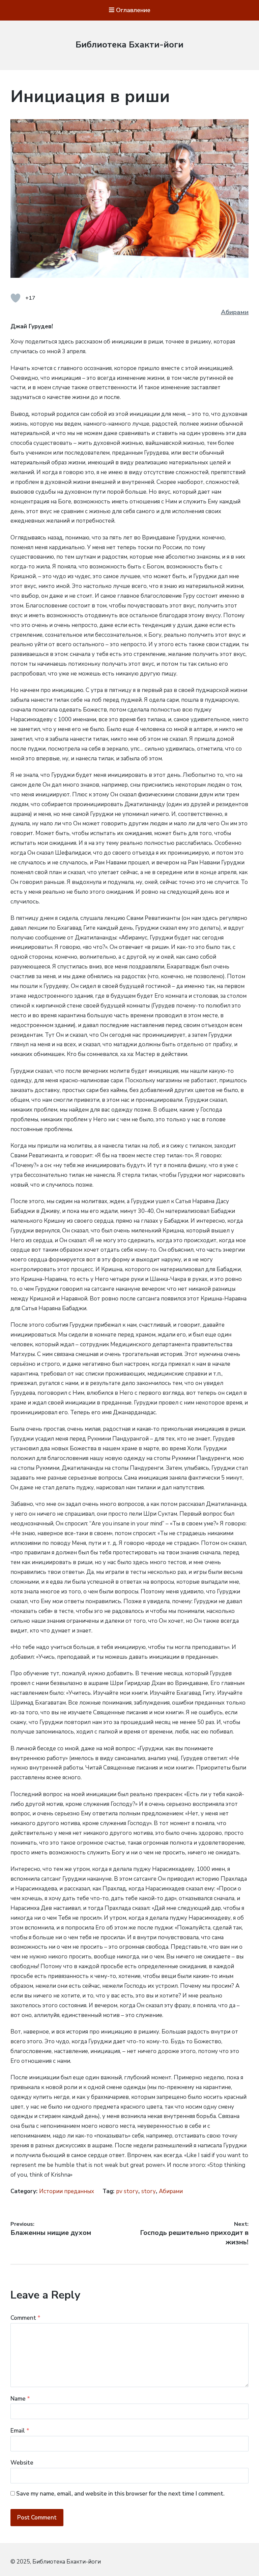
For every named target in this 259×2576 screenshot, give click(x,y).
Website (22, 2463)
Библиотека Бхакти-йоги (129, 45)
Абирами (235, 312)
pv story (127, 2191)
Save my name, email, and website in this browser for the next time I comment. (120, 2494)
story (149, 2191)
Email (20, 2431)
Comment (25, 2318)
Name (20, 2399)
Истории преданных (67, 2191)
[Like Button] (16, 298)
